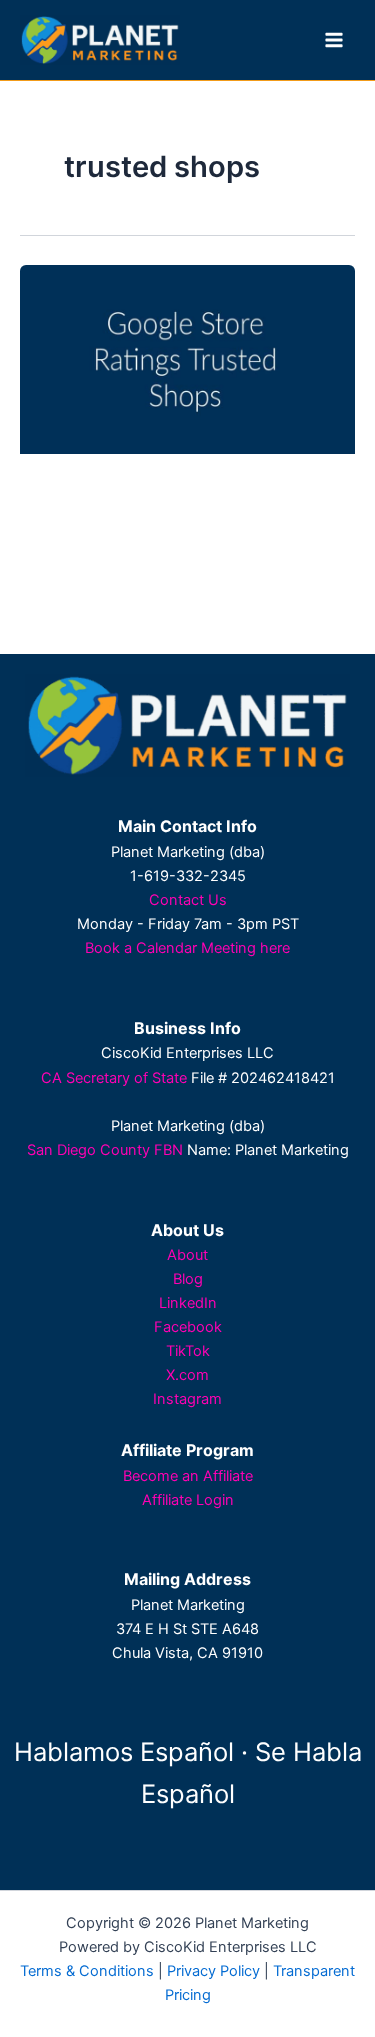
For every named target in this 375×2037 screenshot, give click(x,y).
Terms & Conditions (87, 1971)
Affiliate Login (188, 1500)
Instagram (187, 1399)
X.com (187, 1375)
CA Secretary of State (114, 1078)
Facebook (188, 1327)
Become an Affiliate (188, 1476)
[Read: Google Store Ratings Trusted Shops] (187, 359)
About (187, 1255)
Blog (188, 1279)
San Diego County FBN (105, 1150)
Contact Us (188, 900)
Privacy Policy (213, 1971)
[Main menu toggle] (334, 40)
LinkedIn (188, 1303)
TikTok (188, 1351)
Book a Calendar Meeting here (187, 948)
